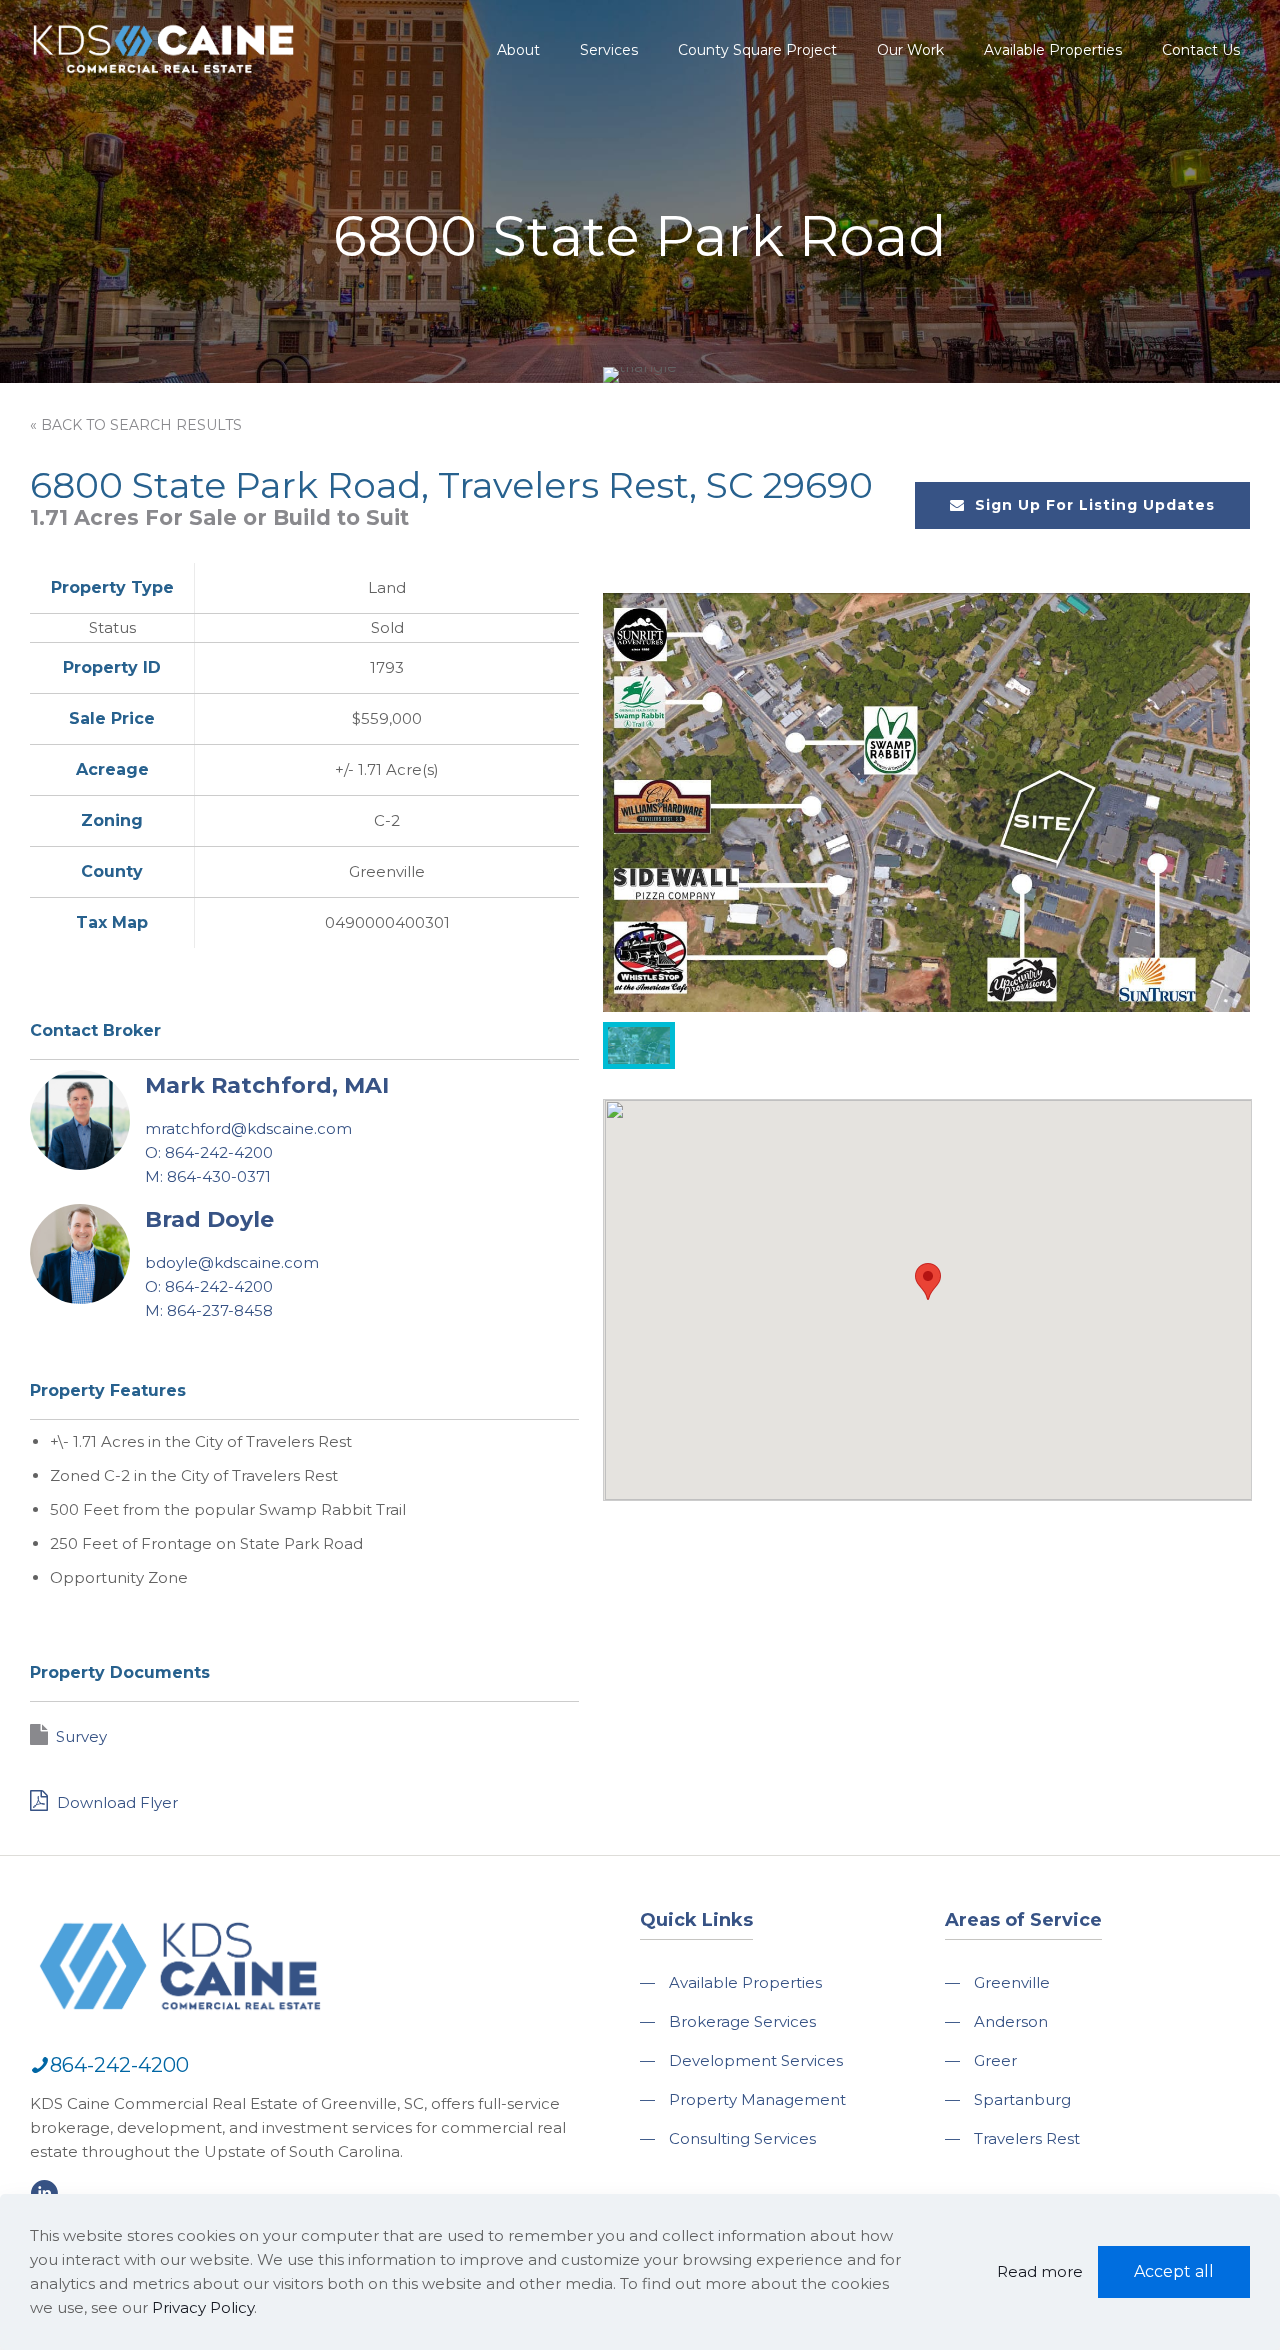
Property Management (757, 2099)
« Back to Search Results (136, 425)
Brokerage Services (742, 2021)
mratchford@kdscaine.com (248, 1128)
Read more (1040, 2271)
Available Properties (745, 1982)
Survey (81, 1736)
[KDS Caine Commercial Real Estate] (163, 83)
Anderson (1011, 2021)
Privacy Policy (203, 2307)
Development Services (756, 2060)
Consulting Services (742, 2138)
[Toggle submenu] (518, 100)
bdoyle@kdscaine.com (232, 1262)
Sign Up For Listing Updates (1095, 505)
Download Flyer (115, 1802)
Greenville (1012, 1982)
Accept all (1174, 2271)
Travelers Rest (1027, 2138)
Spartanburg (1022, 2099)
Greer (995, 2060)
